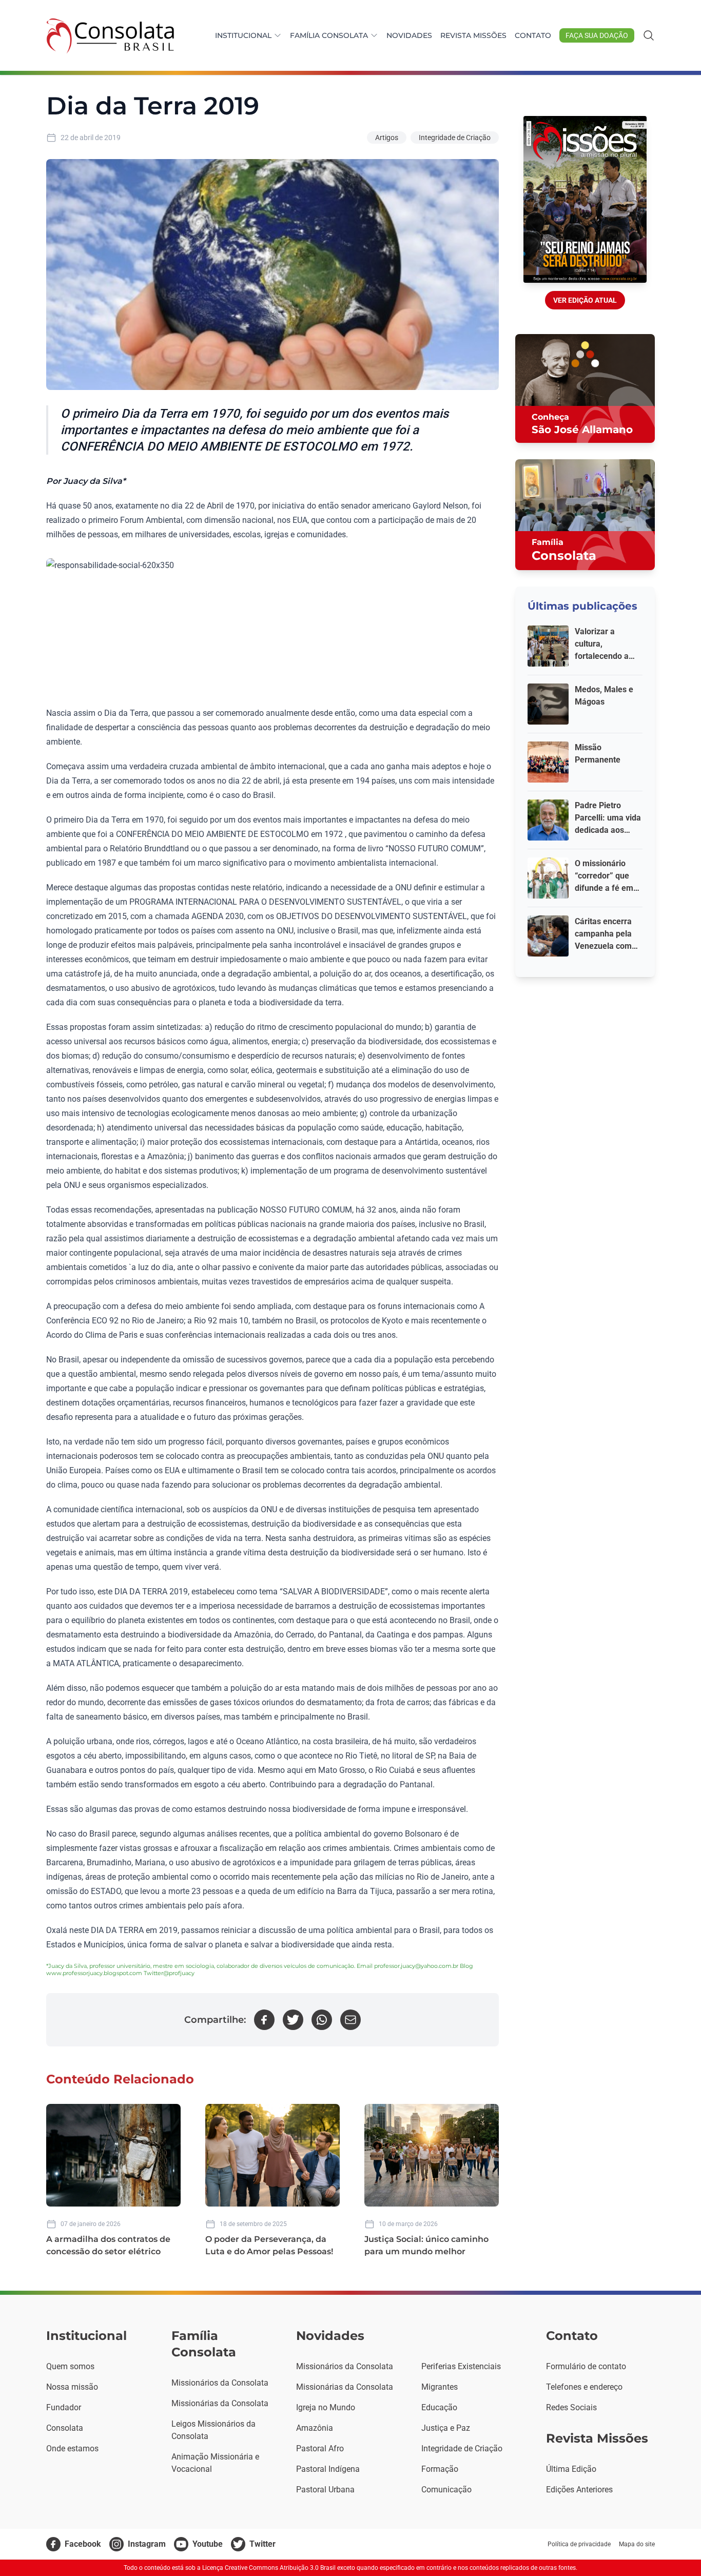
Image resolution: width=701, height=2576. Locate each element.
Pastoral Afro (320, 2448)
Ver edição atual (585, 300)
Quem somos (70, 2366)
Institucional (243, 35)
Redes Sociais (571, 2407)
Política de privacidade (579, 2544)
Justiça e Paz (446, 2428)
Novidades (409, 35)
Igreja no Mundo (326, 2407)
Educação (439, 2407)
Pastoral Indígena (328, 2469)
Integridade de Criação (455, 138)
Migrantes (440, 2387)
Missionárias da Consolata (220, 2403)
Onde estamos (72, 2448)
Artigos (387, 138)
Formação (440, 2469)
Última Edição (571, 2469)
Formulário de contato (586, 2366)
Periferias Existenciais (461, 2366)
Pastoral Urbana (325, 2490)
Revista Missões (473, 35)
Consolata (65, 2428)
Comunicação (446, 2490)
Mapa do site (637, 2544)
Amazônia (315, 2428)
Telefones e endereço (584, 2387)
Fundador (64, 2407)
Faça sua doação (597, 35)
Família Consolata (329, 35)
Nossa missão (72, 2387)
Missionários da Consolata (220, 2383)
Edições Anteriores (579, 2490)
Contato (533, 35)
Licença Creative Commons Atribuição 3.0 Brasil (269, 2568)
